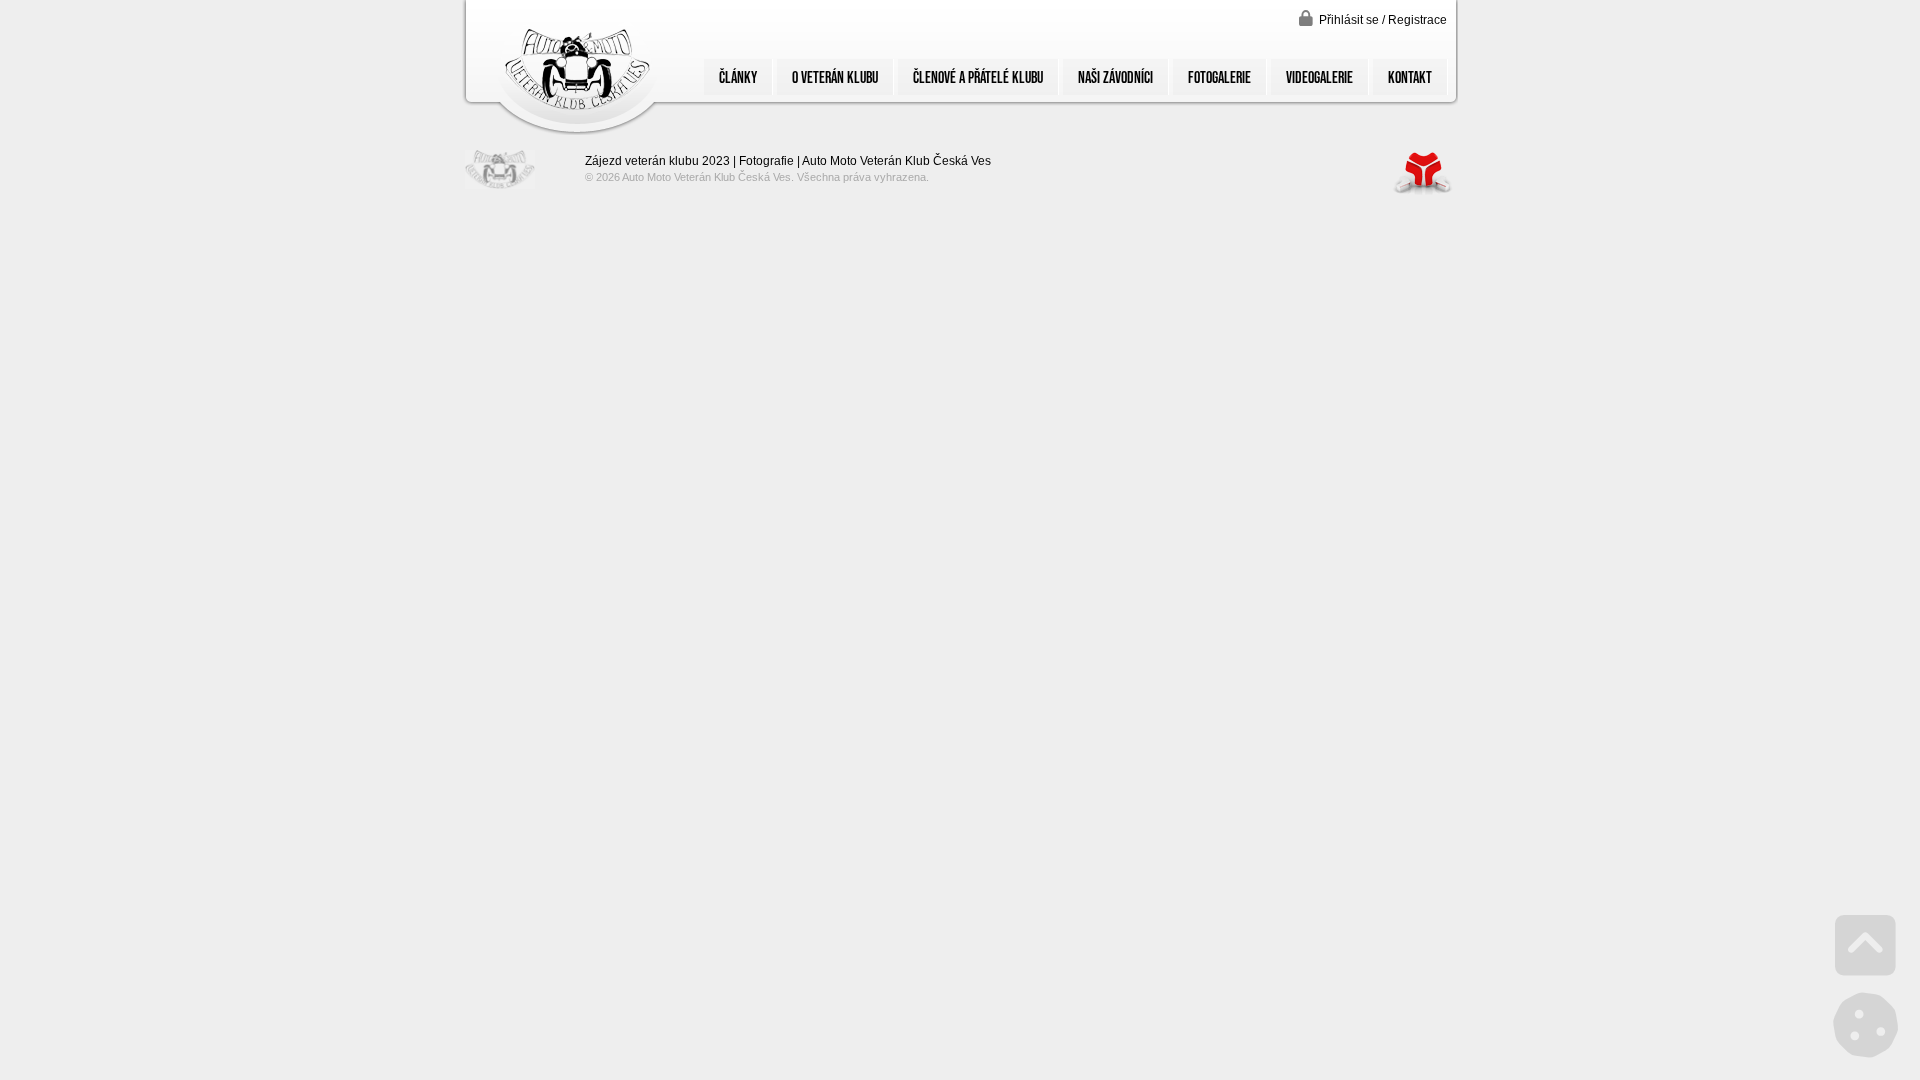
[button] (1373, 18)
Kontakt (1410, 77)
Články (738, 77)
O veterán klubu (835, 77)
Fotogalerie (1219, 77)
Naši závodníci (1115, 77)
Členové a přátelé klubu (978, 77)
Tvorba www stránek (1423, 172)
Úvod (576, 68)
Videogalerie (1319, 77)
